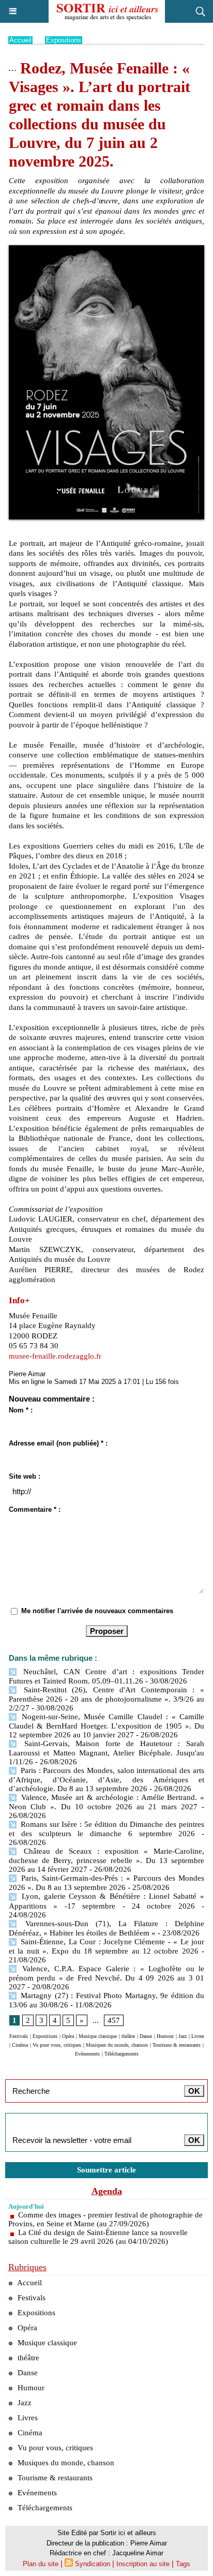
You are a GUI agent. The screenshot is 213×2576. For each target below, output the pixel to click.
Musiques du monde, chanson (117, 2045)
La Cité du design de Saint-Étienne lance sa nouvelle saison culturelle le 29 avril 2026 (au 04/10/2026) (98, 2237)
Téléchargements (121, 2054)
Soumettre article (106, 2170)
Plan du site (41, 2564)
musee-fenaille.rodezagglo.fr (55, 1356)
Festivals (19, 2036)
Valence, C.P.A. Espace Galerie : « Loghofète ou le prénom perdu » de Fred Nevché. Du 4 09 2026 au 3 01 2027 (106, 1978)
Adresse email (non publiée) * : (58, 1443)
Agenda (107, 2191)
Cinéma (20, 2045)
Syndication (93, 2564)
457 (114, 2020)
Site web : (25, 1476)
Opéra (68, 2036)
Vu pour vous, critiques (57, 2045)
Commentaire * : (35, 1509)
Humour (165, 2036)
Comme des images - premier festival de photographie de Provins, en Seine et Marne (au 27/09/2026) (105, 2219)
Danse (146, 2036)
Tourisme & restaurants (177, 2045)
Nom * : (21, 1410)
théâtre (128, 2036)
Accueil (20, 40)
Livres (198, 2036)
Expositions (64, 40)
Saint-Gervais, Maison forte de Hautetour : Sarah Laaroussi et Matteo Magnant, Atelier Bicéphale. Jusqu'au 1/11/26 (106, 1753)
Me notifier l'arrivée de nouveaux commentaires (97, 1611)
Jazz (182, 2036)
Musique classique (98, 2036)
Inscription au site (143, 2564)
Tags (183, 2564)
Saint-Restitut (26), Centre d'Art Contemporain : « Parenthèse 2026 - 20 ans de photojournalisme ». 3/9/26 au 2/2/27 (106, 1699)
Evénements (87, 2054)
